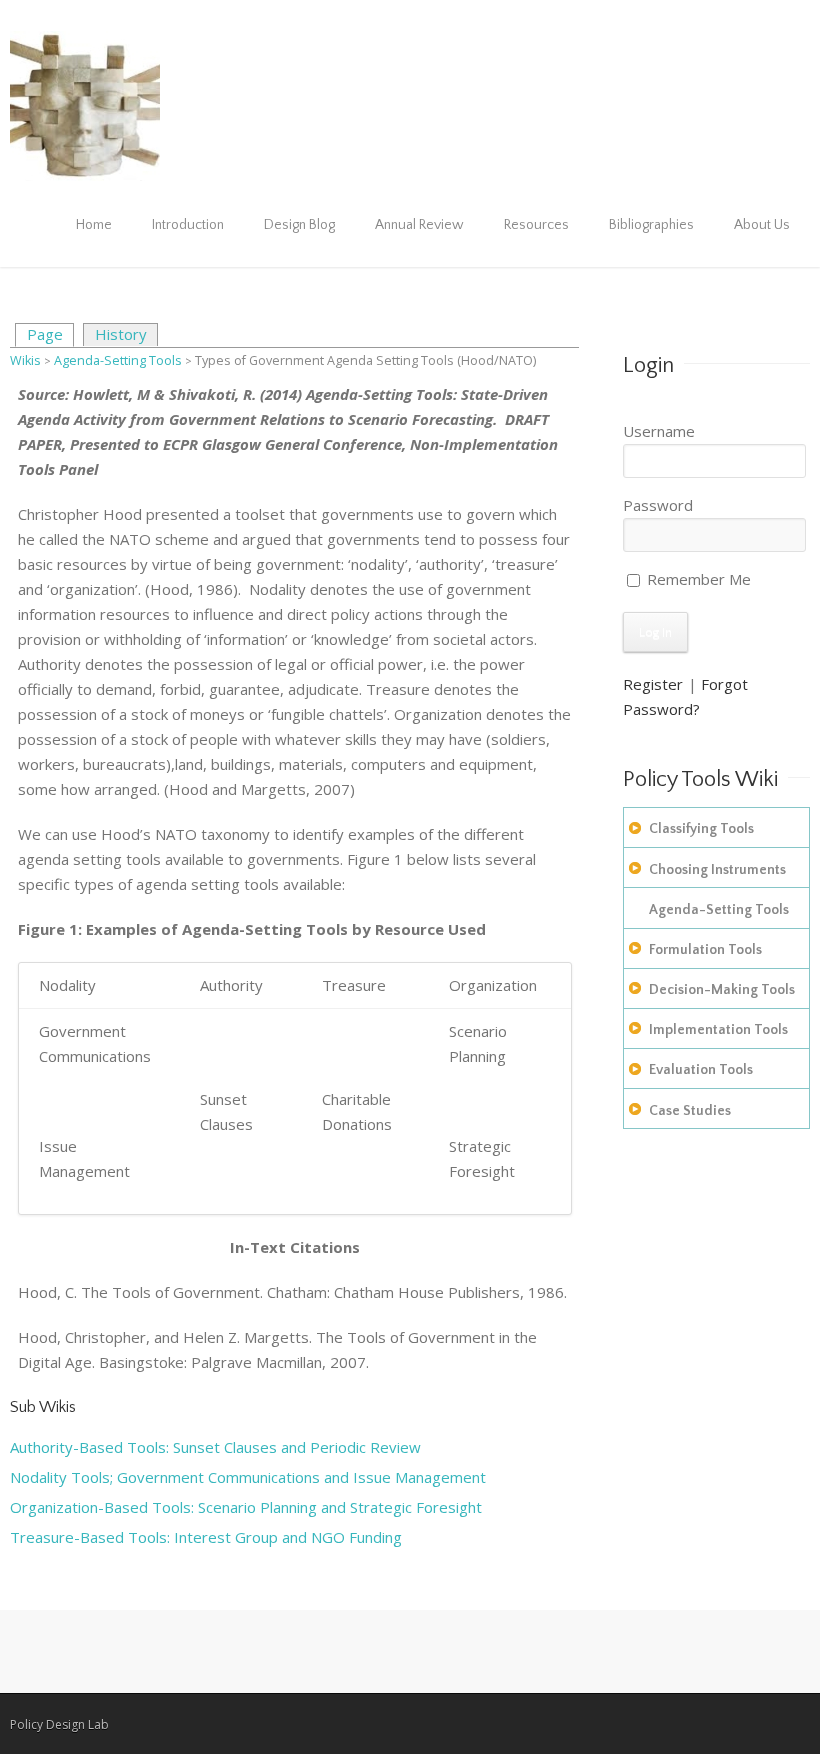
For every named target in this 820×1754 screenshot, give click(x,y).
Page (45, 334)
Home (94, 225)
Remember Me (697, 579)
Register (653, 684)
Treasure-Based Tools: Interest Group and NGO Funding (206, 1537)
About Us (762, 225)
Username (659, 431)
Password (658, 505)
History (121, 334)
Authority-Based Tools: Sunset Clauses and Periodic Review (215, 1447)
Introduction (188, 225)
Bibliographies (651, 225)
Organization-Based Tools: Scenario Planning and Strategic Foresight (246, 1507)
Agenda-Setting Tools (118, 360)
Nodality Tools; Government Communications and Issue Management (248, 1477)
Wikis (25, 360)
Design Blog (299, 225)
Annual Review (419, 225)
